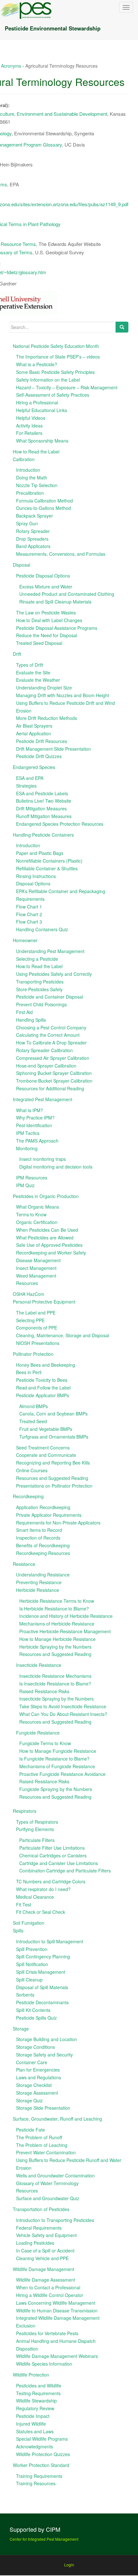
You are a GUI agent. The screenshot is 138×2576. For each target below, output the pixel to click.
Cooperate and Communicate (46, 1455)
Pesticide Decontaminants (42, 2002)
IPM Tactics (28, 1133)
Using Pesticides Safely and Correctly (54, 974)
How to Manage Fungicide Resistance (58, 1751)
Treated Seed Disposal (39, 643)
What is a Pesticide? (37, 364)
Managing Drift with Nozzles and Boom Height (63, 695)
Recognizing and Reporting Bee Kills (53, 1463)
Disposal (22, 565)
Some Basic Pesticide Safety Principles (55, 372)
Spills (18, 1930)
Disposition (27, 2349)
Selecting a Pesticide (37, 959)
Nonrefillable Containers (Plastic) (49, 861)
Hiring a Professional (37, 402)
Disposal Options (33, 883)
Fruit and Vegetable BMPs (46, 1429)
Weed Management (36, 1276)
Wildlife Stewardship (36, 2401)
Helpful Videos (31, 418)
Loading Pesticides (35, 2243)
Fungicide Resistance (38, 1733)
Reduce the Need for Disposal (47, 635)
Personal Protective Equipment (44, 1302)
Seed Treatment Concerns (43, 1448)
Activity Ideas (29, 426)
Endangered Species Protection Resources (60, 824)
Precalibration (30, 493)
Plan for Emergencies (38, 2070)
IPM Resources (32, 1178)
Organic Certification (37, 1222)
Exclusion (26, 2326)
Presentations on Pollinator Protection (54, 1486)
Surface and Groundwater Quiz (48, 2198)
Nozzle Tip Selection (37, 485)
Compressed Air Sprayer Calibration (53, 1058)
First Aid (24, 1012)
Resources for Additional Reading (50, 1088)
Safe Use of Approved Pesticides (49, 1245)
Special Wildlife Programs (42, 2439)
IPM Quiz (25, 1185)
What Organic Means (38, 1207)
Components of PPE (37, 1328)
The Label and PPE (36, 1313)
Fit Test (24, 1905)
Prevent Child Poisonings (41, 1004)
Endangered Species (34, 767)
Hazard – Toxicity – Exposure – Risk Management (67, 387)
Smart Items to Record (39, 1530)
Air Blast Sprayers (34, 726)
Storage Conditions (35, 2047)
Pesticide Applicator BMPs (43, 1395)
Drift (17, 654)
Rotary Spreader (33, 531)
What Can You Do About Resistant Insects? (63, 1714)
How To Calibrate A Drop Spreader (51, 1043)
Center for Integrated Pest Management (44, 2539)
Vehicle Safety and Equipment (46, 2235)
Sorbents (25, 1995)
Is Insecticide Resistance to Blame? (55, 1684)
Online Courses (32, 1470)
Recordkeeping (28, 1496)
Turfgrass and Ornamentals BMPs (54, 1437)
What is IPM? (30, 1110)
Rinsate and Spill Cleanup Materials (55, 602)
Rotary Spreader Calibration (44, 1050)
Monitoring (27, 1148)
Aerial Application (34, 733)
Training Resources (36, 2483)
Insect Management (36, 1268)
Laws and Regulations (39, 2077)
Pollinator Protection (33, 1354)
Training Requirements (39, 2476)
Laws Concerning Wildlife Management (56, 2303)
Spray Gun (27, 523)
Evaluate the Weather (38, 680)
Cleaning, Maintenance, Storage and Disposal (63, 1335)
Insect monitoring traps (43, 1159)
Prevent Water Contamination (46, 2152)
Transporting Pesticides (40, 982)
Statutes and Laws (35, 2431)
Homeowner (25, 940)
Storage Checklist (34, 2085)
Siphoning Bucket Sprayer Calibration (54, 1073)
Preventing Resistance (39, 1582)
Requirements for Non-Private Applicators (58, 1523)
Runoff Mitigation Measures (44, 816)
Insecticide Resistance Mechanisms (55, 1676)
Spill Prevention (32, 1949)
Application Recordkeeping (43, 1507)
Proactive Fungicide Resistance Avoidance (62, 1774)
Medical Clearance (35, 1897)
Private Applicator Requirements (49, 1515)
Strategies (26, 786)
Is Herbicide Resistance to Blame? (54, 1609)
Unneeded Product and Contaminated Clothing (67, 594)
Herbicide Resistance (38, 1590)
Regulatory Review (35, 2408)
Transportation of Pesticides (41, 2209)
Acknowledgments (34, 2446)
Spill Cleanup (29, 1980)
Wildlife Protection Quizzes (43, 2454)
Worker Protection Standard (41, 2465)
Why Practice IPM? (35, 1118)
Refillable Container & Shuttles (47, 868)
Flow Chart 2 (29, 914)
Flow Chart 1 (29, 907)
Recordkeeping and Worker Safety (51, 1253)
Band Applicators (33, 546)
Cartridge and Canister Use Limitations (59, 1863)
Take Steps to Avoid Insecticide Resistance (63, 1706)
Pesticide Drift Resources (42, 741)
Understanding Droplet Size (44, 688)
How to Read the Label (36, 452)
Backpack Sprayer (34, 516)
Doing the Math (32, 477)
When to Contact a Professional (48, 2287)
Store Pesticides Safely (39, 989)
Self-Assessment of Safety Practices (53, 395)
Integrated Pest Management (43, 1099)
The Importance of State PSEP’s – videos (58, 357)
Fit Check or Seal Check (41, 1912)
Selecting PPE (30, 1320)
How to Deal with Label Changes (49, 620)
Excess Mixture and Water (46, 587)
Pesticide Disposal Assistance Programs (57, 628)
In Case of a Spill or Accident (45, 2251)
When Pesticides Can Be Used (47, 1230)
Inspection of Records (38, 1538)
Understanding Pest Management (50, 951)
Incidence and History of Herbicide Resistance (66, 1616)
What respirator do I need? (43, 1889)
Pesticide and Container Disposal (50, 997)
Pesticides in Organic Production (46, 1196)
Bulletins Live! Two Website (44, 801)
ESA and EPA (30, 778)
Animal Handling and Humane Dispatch (56, 2341)
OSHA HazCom (29, 1294)
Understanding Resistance (43, 1575)
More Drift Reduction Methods (47, 718)
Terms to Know (31, 1214)
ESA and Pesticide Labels (42, 793)
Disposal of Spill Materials (42, 1987)
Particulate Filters (37, 1840)
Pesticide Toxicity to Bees (42, 1380)
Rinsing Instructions (36, 876)
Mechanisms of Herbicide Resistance (57, 1624)
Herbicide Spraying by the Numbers (55, 1647)
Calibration (24, 459)
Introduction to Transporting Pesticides (55, 2220)
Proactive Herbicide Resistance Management (65, 1631)
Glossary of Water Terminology (47, 2183)
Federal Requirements (39, 2228)
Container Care (32, 2062)
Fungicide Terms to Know (45, 1743)
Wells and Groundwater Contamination (55, 2175)
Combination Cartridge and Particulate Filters (65, 1871)
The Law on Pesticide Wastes (46, 612)
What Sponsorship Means (42, 441)
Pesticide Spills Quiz (36, 2018)
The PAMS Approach (37, 1141)
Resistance (24, 1564)
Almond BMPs (34, 1406)
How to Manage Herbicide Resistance (57, 1639)
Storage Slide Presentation (43, 2108)
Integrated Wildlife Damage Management (58, 2318)
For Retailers (29, 433)
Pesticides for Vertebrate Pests (47, 2333)
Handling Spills (31, 1020)
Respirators (25, 1811)
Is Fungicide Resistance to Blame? (54, 1759)
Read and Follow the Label (43, 1388)
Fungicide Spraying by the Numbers (56, 1789)
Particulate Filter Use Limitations (52, 1848)
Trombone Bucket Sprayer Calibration (54, 1081)
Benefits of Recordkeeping (43, 1545)
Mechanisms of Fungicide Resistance (57, 1766)
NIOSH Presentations (38, 1343)
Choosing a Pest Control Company (51, 1027)
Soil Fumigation (29, 1923)
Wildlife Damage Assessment (46, 2280)
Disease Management (38, 1260)
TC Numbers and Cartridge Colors (51, 1881)
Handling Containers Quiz (42, 929)
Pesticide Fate (30, 2130)
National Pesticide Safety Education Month (56, 346)
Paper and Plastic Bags (40, 853)
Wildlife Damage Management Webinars (57, 2356)
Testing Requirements (38, 2393)
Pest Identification (34, 1125)
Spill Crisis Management (41, 1972)
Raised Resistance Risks (44, 1691)
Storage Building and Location (47, 2039)
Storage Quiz (29, 2100)
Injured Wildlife (31, 2424)
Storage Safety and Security (44, 2055)
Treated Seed (33, 1421)
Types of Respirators (37, 1822)
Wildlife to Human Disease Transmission (57, 2310)
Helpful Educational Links (42, 410)
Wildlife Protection (31, 2375)
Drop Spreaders (32, 539)
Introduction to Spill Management (50, 1941)
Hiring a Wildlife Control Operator (50, 2295)
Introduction (28, 470)
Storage (21, 2029)
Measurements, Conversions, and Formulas (61, 554)
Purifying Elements (35, 1829)
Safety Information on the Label (48, 380)
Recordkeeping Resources (43, 1553)
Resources (27, 1283)
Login (69, 2565)
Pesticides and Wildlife (39, 2386)
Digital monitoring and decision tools (56, 1167)
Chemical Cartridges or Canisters (53, 1855)
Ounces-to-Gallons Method (43, 508)
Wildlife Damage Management (43, 2269)
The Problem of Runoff (39, 2137)
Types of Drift (30, 665)
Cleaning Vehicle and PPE (42, 2258)
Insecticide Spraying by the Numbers (56, 1699)
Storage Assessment (37, 2093)
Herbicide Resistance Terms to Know (57, 1601)
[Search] (122, 327)
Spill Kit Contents (33, 2010)
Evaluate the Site (33, 672)
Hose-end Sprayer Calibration (46, 1066)
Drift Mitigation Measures (41, 808)
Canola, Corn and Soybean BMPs (53, 1414)
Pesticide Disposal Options (43, 576)
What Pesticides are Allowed (45, 1237)
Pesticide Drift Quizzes (39, 756)
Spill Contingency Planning (43, 1956)
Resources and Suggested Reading (52, 1478)
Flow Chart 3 (29, 922)
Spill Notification (32, 1964)
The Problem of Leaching (42, 2145)
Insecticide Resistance (39, 1665)
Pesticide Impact (33, 2416)
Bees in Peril (29, 1372)
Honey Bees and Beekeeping (46, 1365)
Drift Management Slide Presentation (53, 749)
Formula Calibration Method (44, 501)
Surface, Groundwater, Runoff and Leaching (57, 2119)
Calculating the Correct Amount (48, 1035)
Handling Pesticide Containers (43, 835)
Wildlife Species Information (44, 2364)
